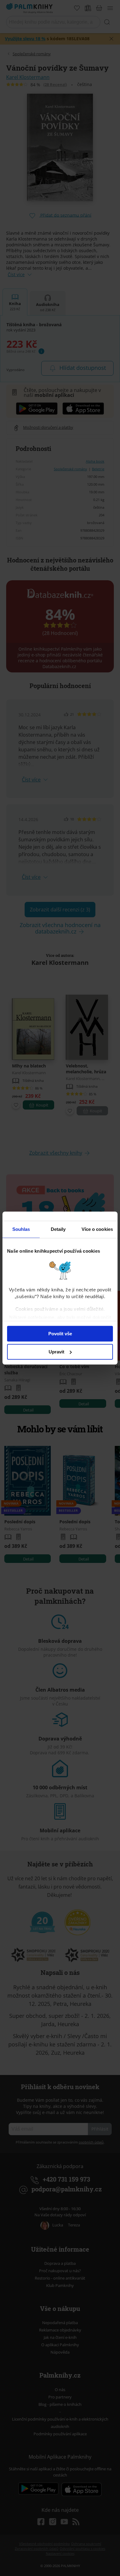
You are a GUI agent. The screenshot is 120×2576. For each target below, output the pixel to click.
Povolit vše (60, 1334)
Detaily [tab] (58, 1229)
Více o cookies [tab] (97, 1229)
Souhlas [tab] (21, 1229)
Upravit (56, 1352)
